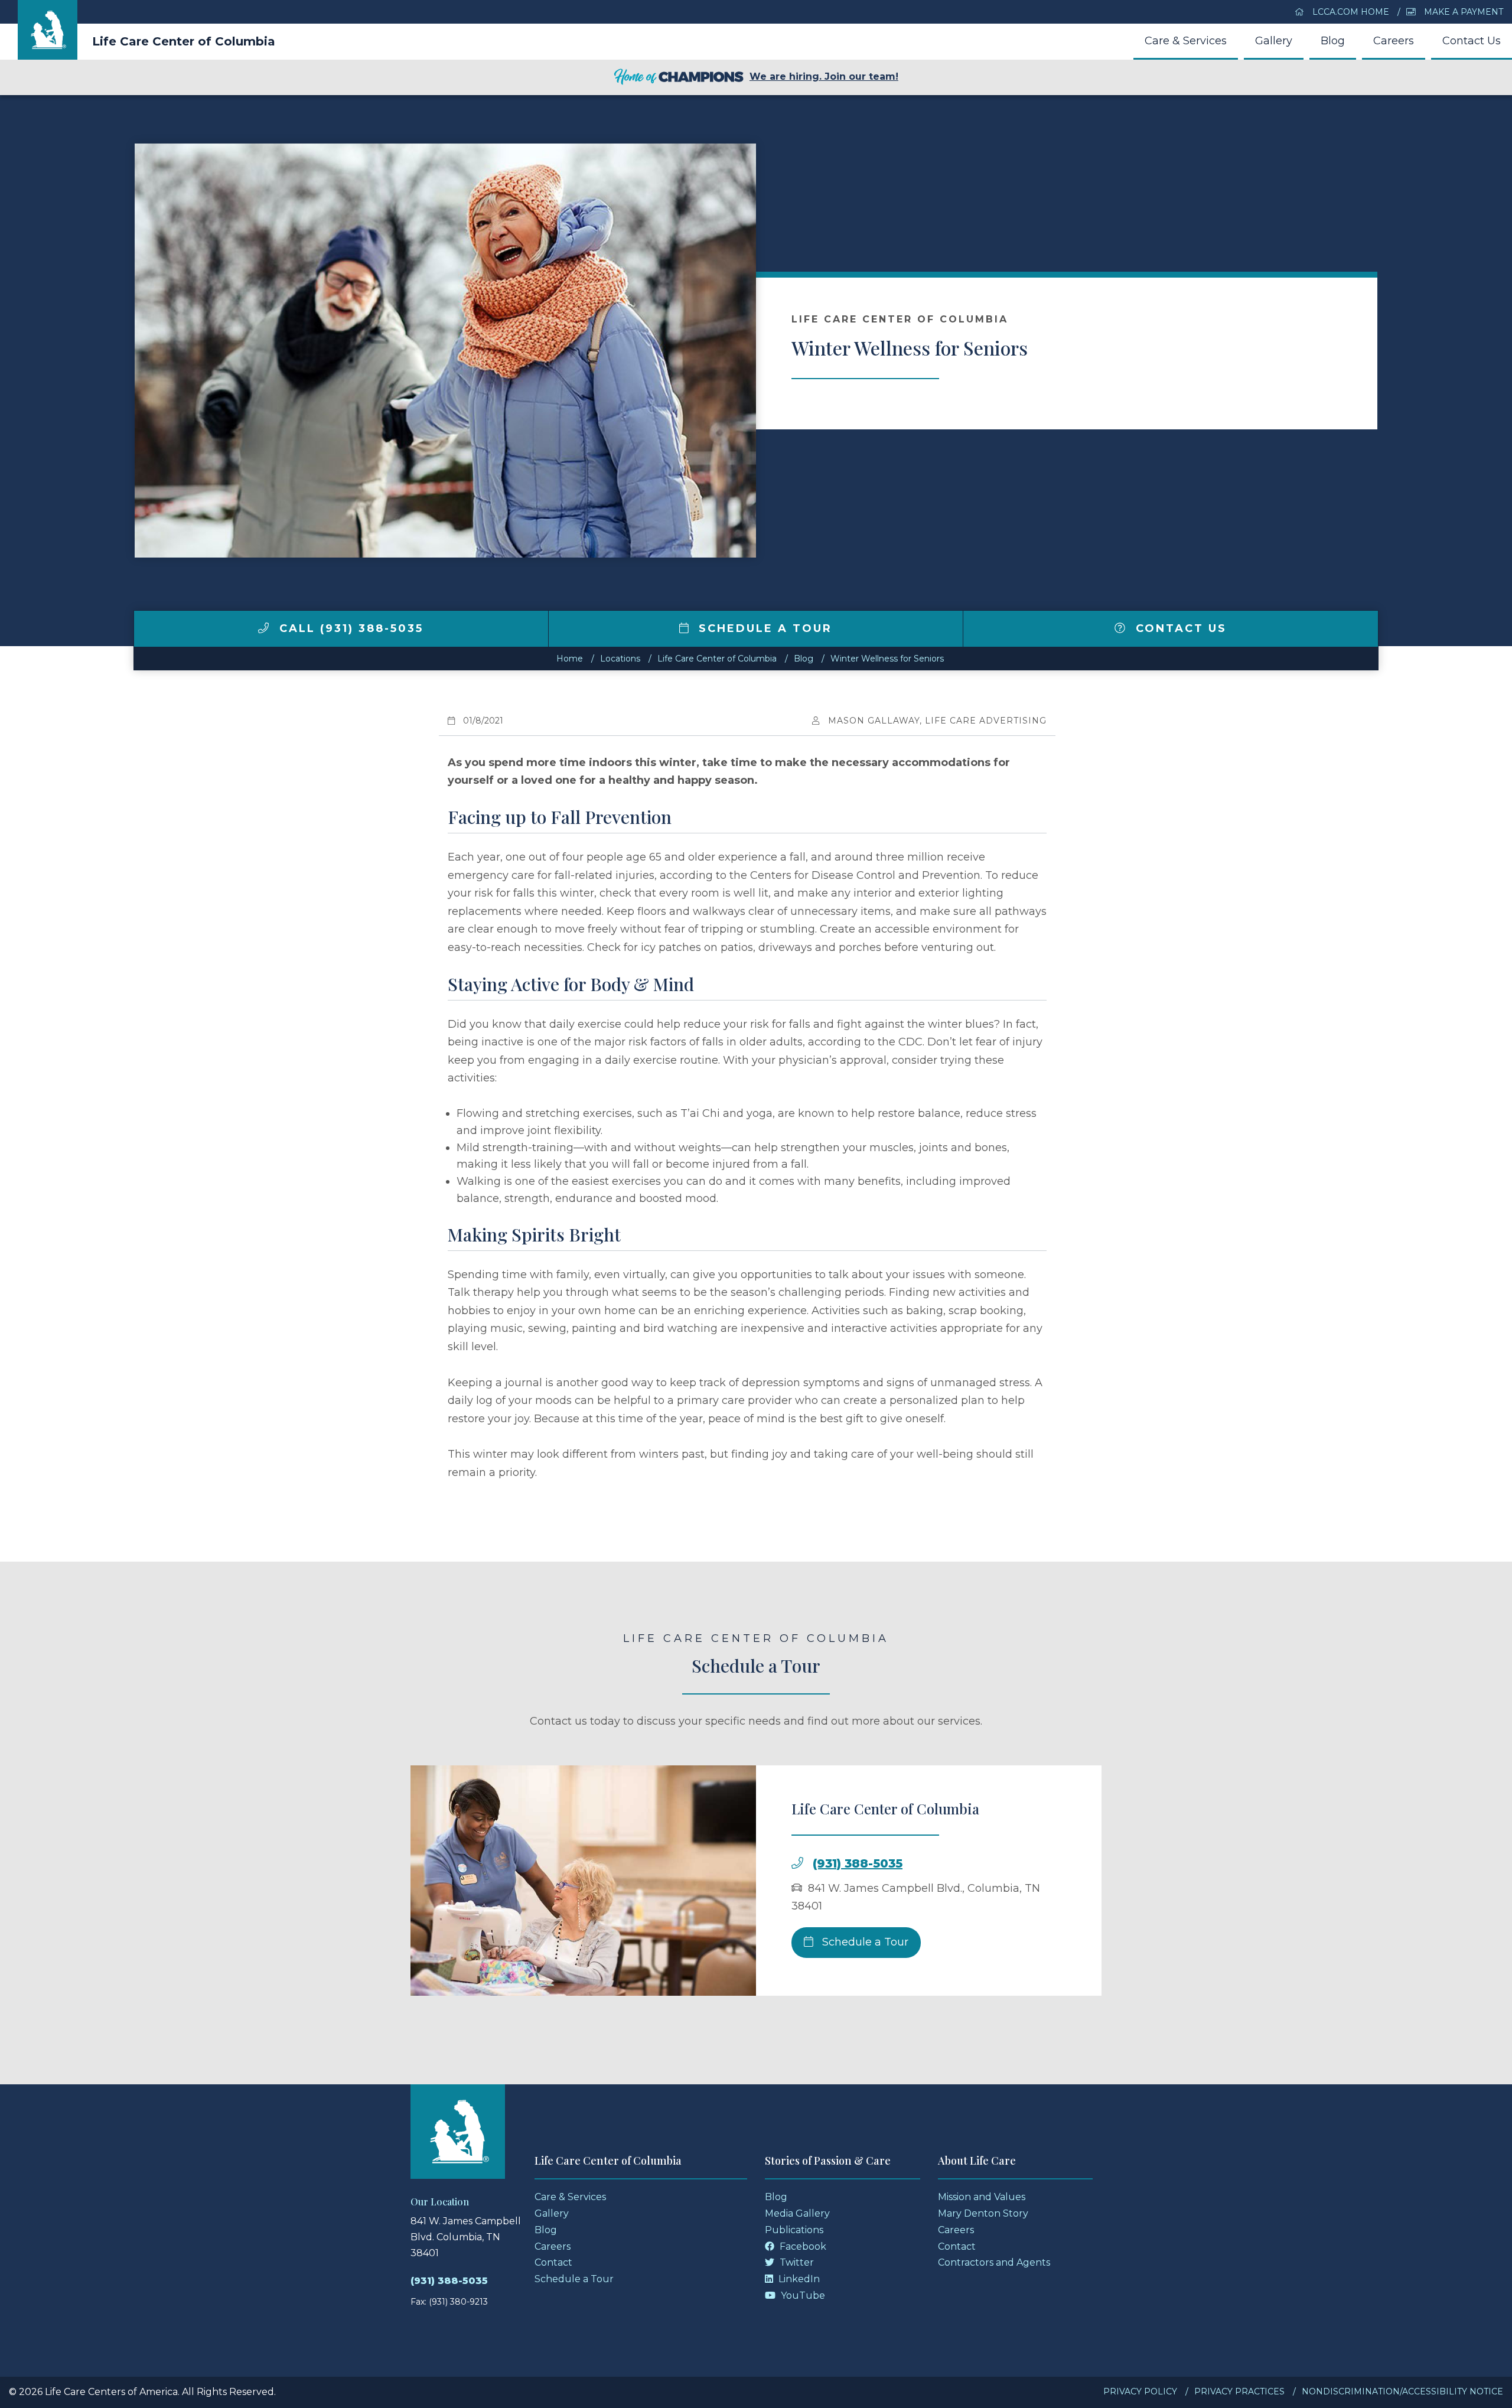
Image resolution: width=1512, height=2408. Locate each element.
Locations (620, 659)
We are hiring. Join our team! (824, 76)
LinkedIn (798, 2279)
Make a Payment (1462, 12)
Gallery (1274, 41)
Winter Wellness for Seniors (887, 659)
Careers (1394, 41)
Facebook (802, 2246)
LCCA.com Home (1350, 12)
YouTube (802, 2295)
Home (570, 659)
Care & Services (1186, 41)
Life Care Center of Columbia (184, 41)
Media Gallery (797, 2213)
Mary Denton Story (983, 2213)
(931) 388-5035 (858, 1863)
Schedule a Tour (763, 628)
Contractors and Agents (994, 2262)
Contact (553, 2262)
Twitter (796, 2262)
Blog (1333, 41)
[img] (263, 628)
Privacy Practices (1239, 2391)
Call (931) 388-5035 (349, 628)
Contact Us (1472, 41)
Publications (794, 2230)
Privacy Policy (1140, 2391)
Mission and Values (982, 2197)
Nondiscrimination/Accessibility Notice (1402, 2391)
